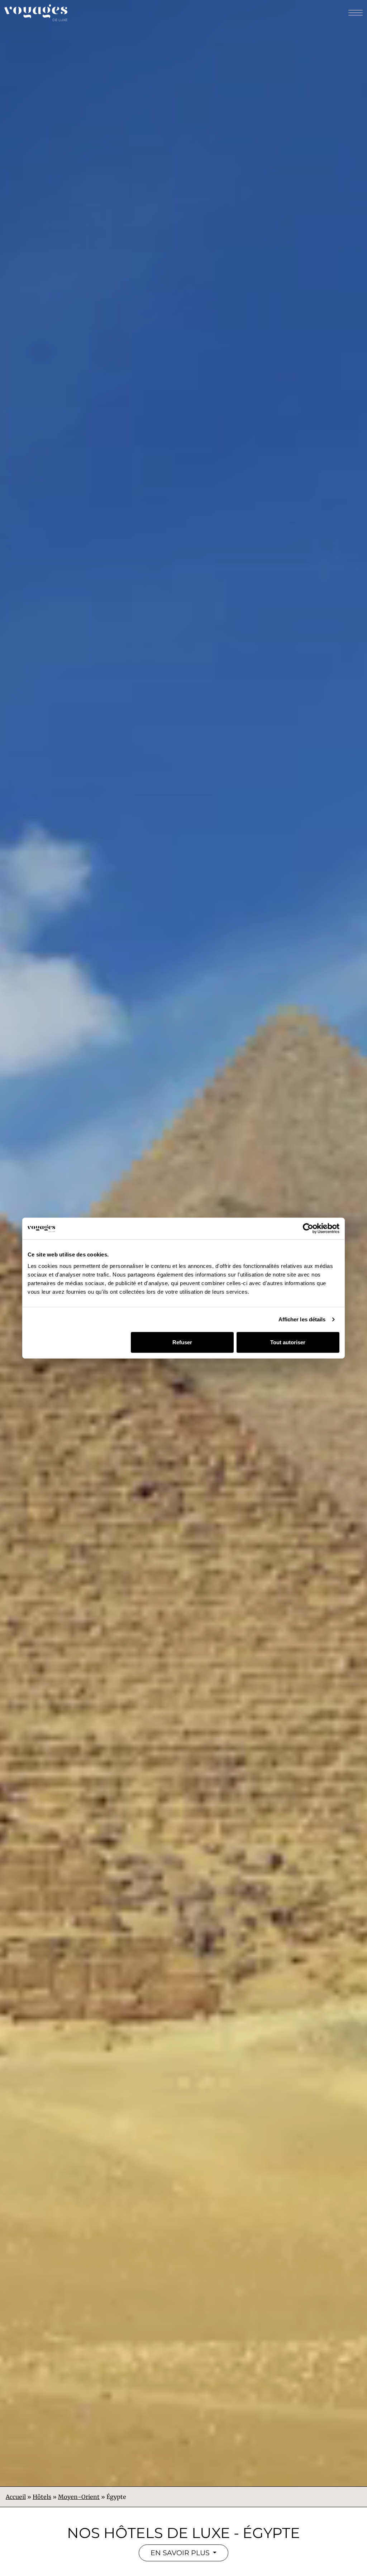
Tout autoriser (288, 1342)
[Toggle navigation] (355, 13)
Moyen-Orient (79, 2497)
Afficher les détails (302, 1319)
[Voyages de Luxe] (36, 13)
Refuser (182, 1342)
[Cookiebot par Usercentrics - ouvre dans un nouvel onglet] (308, 1229)
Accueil (16, 2497)
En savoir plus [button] (181, 2553)
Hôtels (42, 2497)
